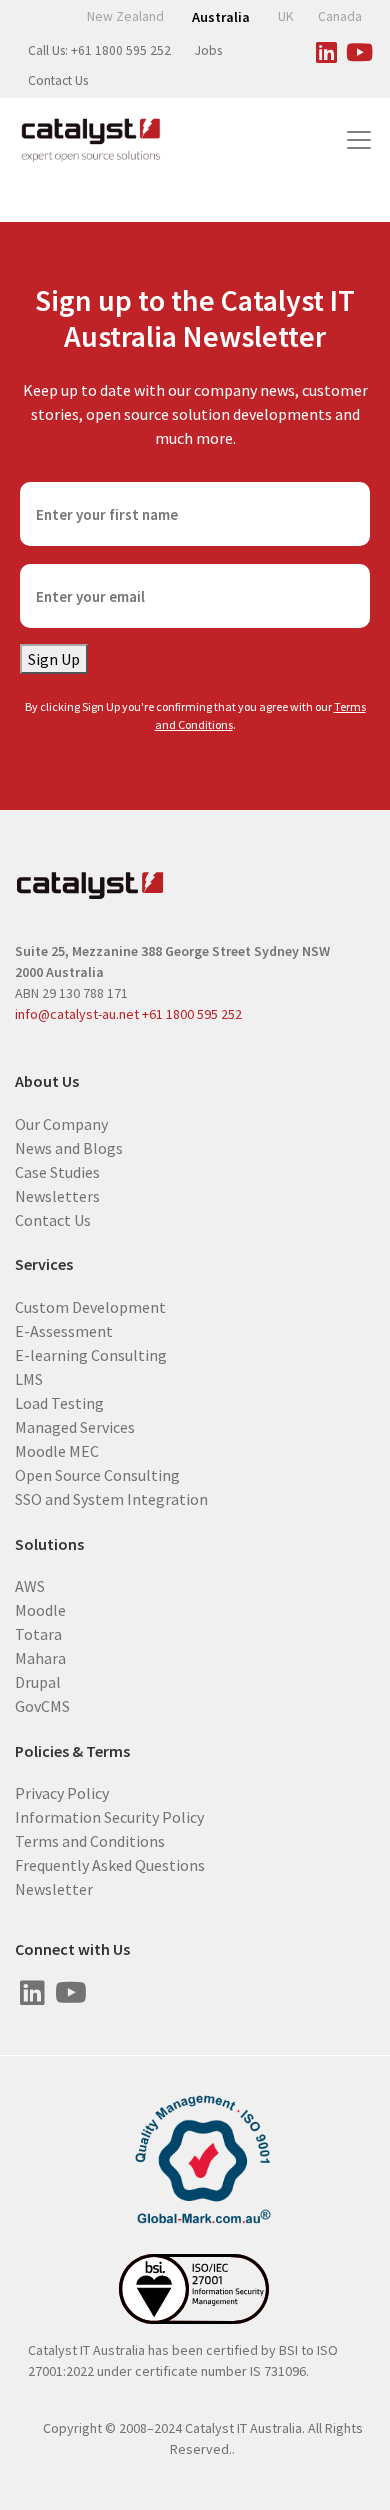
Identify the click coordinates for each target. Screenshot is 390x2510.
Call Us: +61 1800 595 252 (99, 50)
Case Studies (57, 1171)
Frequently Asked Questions (110, 1865)
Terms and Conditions (90, 1841)
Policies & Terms (72, 1751)
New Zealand (125, 16)
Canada (340, 16)
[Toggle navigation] (359, 140)
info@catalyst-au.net (77, 1014)
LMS (29, 1379)
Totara (38, 1634)
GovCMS (42, 1706)
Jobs (208, 50)
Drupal (38, 1682)
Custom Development (90, 1307)
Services (44, 1264)
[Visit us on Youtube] (359, 49)
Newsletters (57, 1195)
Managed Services (75, 1427)
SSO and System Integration (111, 1499)
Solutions (49, 1544)
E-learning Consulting (91, 1355)
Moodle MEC (57, 1451)
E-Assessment (64, 1331)
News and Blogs (69, 1147)
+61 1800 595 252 (192, 1014)
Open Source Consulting (97, 1475)
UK (286, 16)
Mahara (40, 1658)
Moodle (40, 1610)
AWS (30, 1586)
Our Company (61, 1123)
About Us (47, 1081)
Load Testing (59, 1403)
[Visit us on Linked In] (326, 49)
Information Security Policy (109, 1817)
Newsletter (54, 1889)
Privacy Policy (62, 1793)
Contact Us (58, 80)
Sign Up (54, 659)
